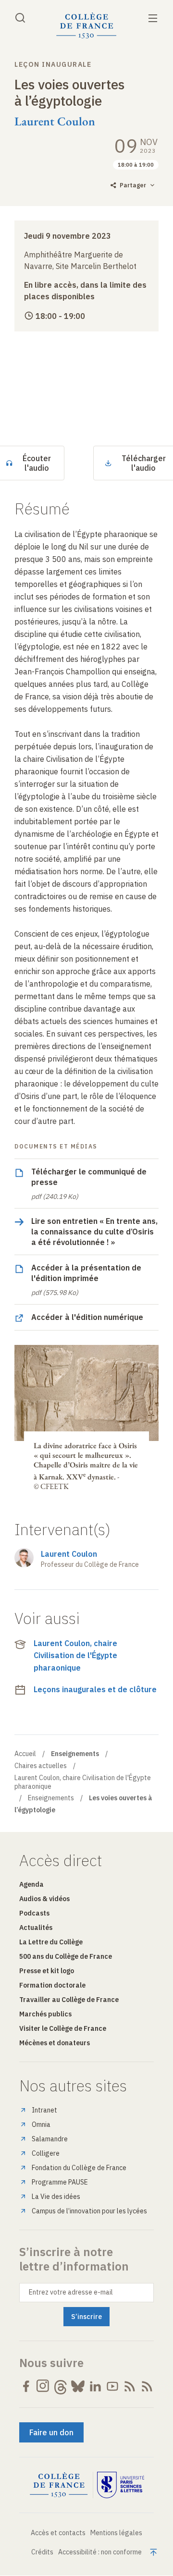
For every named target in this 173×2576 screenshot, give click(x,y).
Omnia (41, 2124)
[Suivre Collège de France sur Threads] (61, 2386)
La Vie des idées (56, 2197)
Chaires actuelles (41, 1766)
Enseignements (51, 1798)
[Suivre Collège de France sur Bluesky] (78, 2386)
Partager (133, 185)
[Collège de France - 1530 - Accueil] (86, 26)
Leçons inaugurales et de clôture (95, 1689)
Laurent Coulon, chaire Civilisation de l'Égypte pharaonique (75, 1655)
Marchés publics (45, 2014)
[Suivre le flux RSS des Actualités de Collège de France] (130, 2386)
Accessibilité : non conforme (100, 2552)
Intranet (44, 2110)
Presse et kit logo (47, 1971)
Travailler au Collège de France (69, 2000)
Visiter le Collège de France (63, 2028)
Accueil (25, 1754)
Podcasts (34, 1913)
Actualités (36, 1928)
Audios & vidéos (44, 1899)
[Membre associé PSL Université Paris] (121, 2485)
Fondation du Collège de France (79, 2168)
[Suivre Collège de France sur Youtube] (112, 2386)
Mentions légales (116, 2533)
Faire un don (51, 2432)
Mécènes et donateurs (55, 2043)
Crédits (42, 2552)
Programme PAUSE (60, 2182)
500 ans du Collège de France (66, 1956)
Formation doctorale (52, 1985)
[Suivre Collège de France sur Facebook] (26, 2386)
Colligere (46, 2153)
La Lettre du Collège (51, 1942)
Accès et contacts (58, 2533)
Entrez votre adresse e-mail (71, 2292)
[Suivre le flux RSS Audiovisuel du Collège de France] (147, 2386)
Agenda (31, 1884)
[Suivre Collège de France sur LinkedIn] (95, 2386)
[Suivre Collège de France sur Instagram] (43, 2386)
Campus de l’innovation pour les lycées (89, 2211)
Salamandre (50, 2139)
